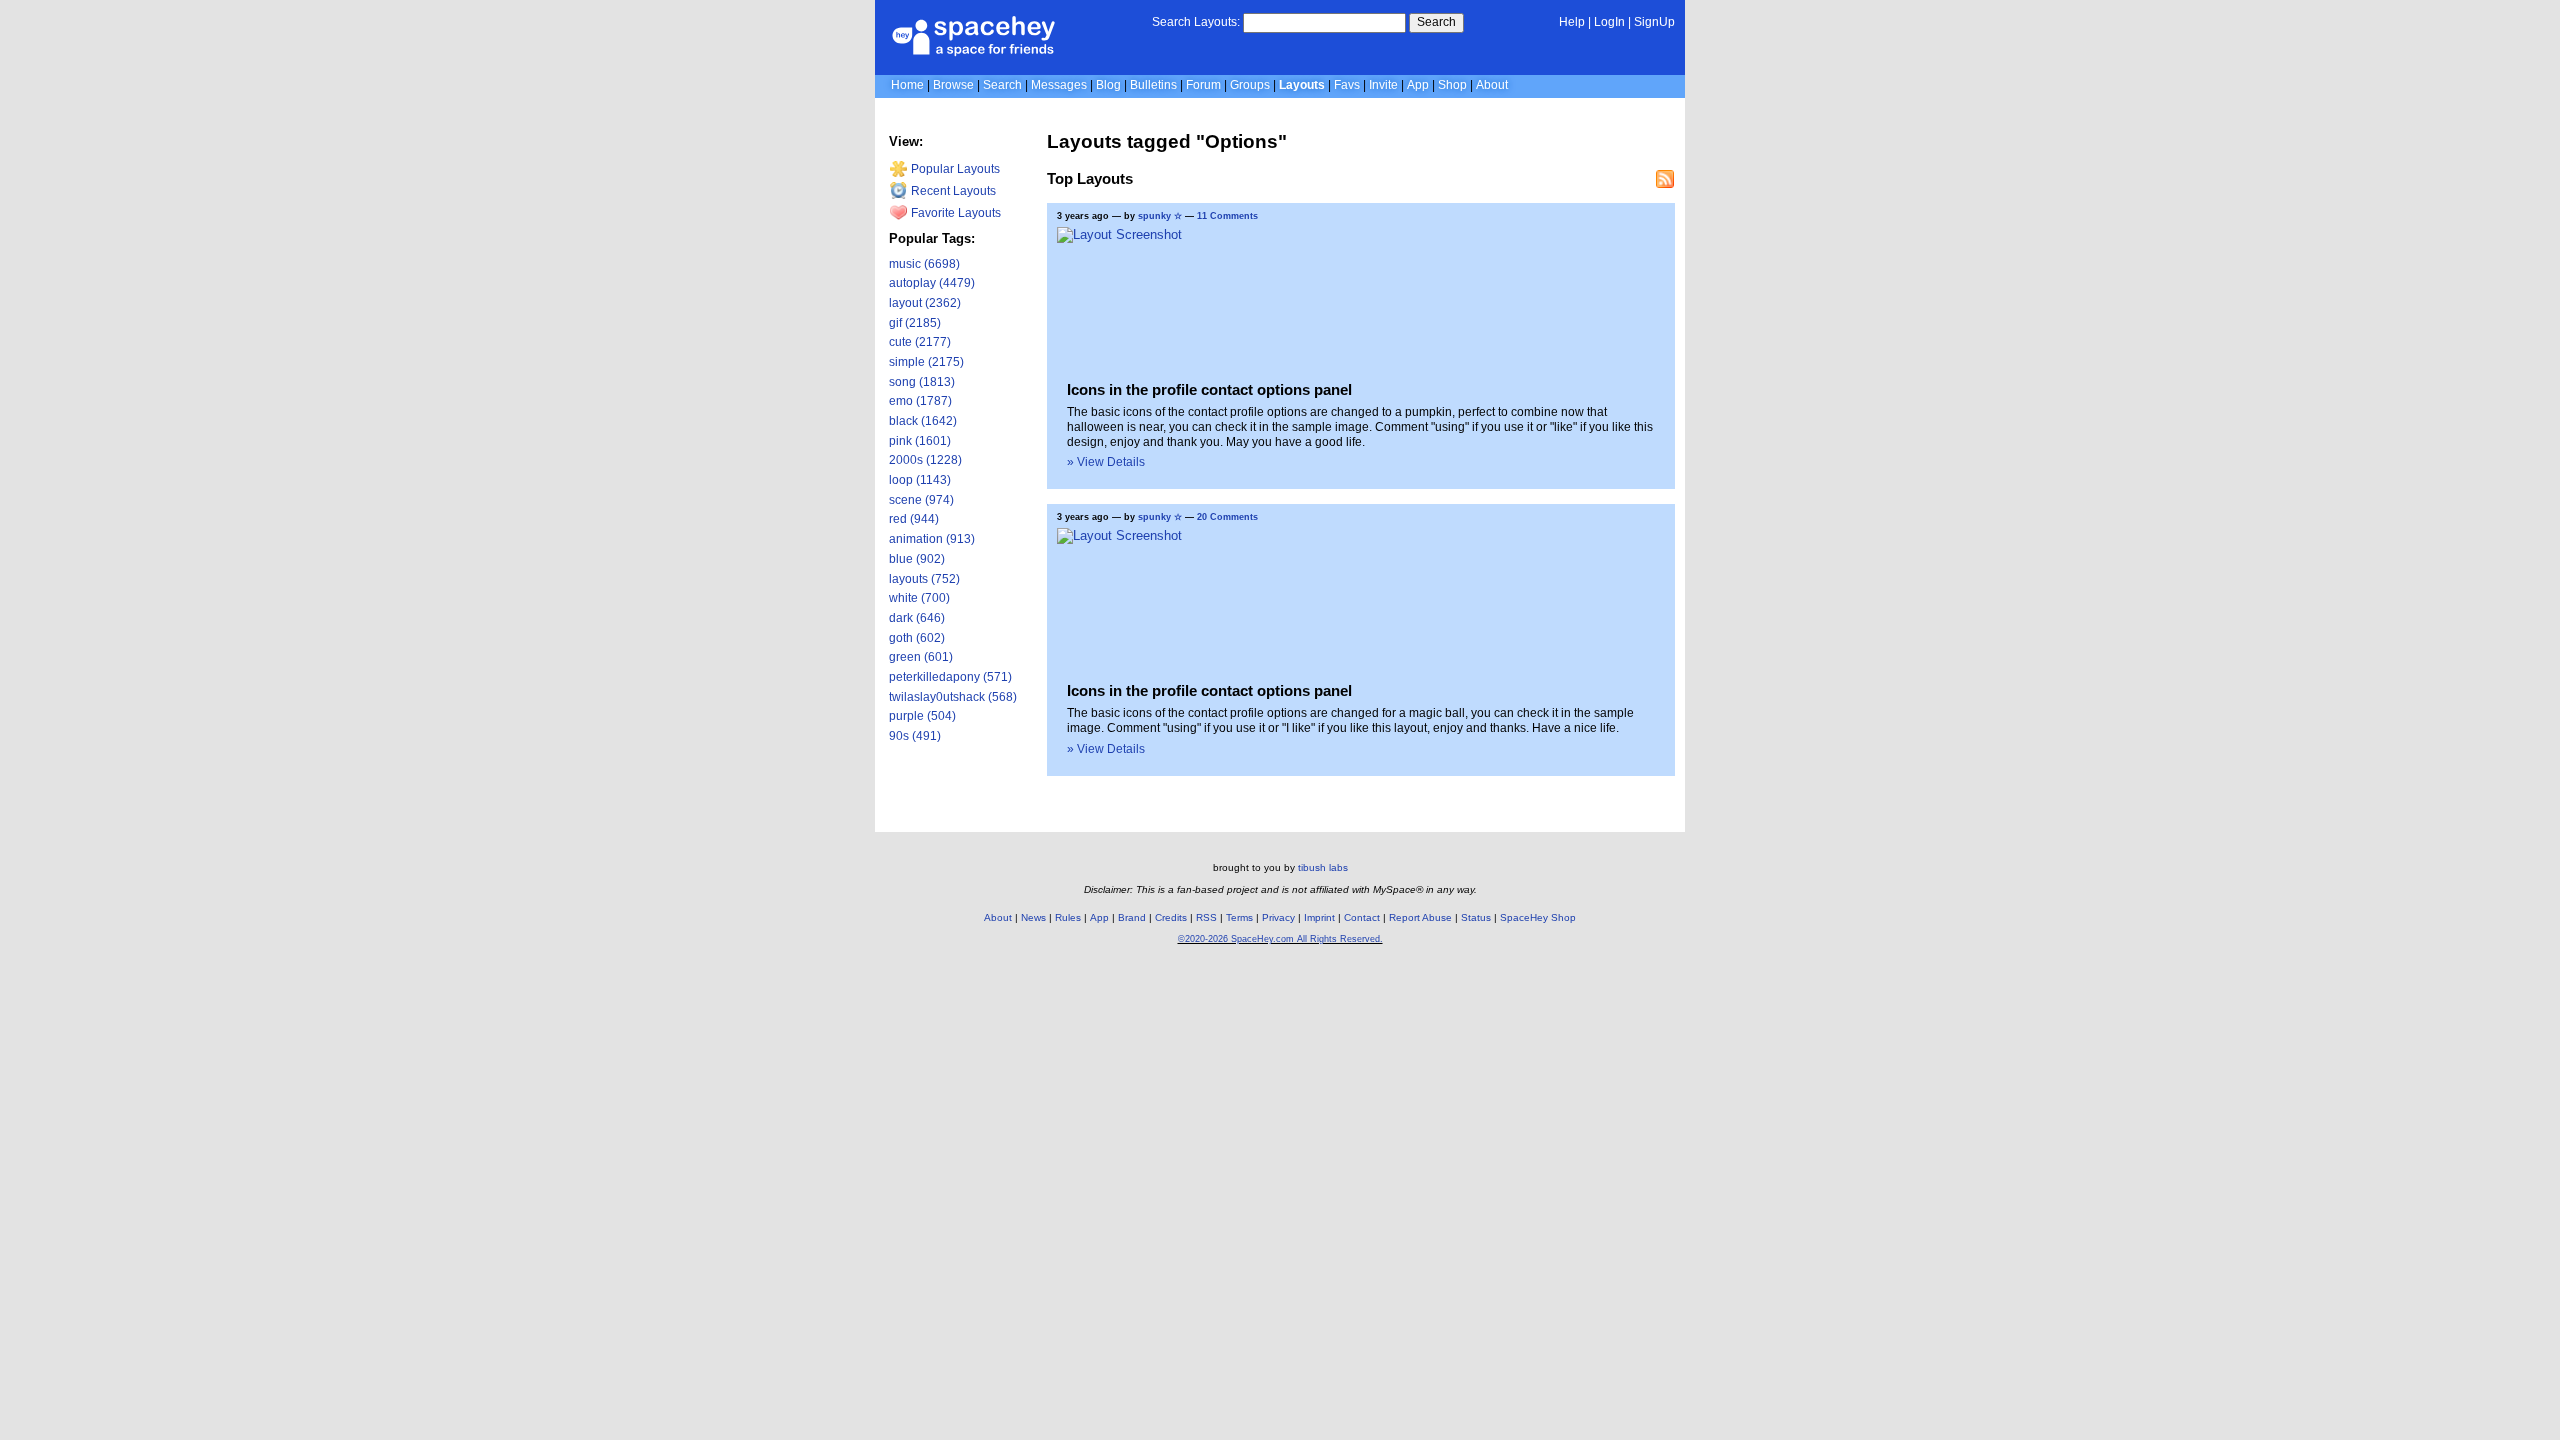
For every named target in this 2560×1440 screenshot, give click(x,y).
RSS (1206, 917)
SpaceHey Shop (1538, 917)
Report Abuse (1420, 917)
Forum (1203, 85)
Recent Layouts (952, 191)
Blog (1108, 85)
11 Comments (1227, 216)
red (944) (914, 519)
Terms (1239, 917)
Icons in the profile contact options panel (1209, 389)
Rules (1068, 917)
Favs (1347, 85)
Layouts (1302, 85)
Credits (1171, 917)
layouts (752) (924, 579)
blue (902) (917, 559)
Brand (1132, 917)
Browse (953, 85)
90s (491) (915, 736)
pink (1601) (920, 441)
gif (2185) (915, 323)
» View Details (1106, 462)
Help (1572, 22)
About (1492, 85)
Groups (1250, 85)
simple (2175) (926, 362)
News (1033, 917)
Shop (1452, 85)
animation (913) (932, 539)
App (1418, 85)
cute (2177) (920, 342)
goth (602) (917, 638)
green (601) (921, 657)
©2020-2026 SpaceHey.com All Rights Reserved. (1280, 939)
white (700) (919, 598)
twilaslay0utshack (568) (953, 697)
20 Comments (1227, 517)
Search (1436, 22)
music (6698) (924, 264)
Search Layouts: (1196, 22)
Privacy (1278, 917)
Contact (1362, 917)
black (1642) (923, 421)
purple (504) (922, 716)
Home (907, 85)
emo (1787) (920, 401)
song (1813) (922, 382)
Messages (1059, 85)
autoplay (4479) (932, 283)
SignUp (1654, 22)
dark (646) (917, 618)
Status (1476, 917)
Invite (1383, 85)
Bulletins (1153, 85)
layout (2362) (925, 303)
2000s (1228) (925, 460)
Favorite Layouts (954, 213)
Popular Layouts (954, 169)
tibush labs (1323, 867)
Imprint (1319, 917)
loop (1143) (920, 480)
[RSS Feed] (1665, 179)
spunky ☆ (1160, 216)
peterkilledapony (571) (950, 677)
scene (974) (921, 500)
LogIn (1609, 22)
